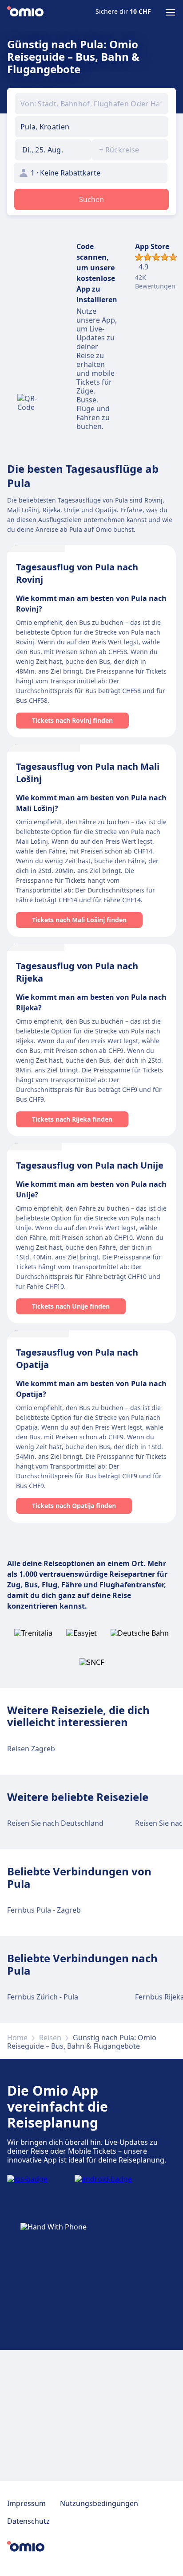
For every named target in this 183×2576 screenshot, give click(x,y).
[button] (53, 150)
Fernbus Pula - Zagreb (44, 1910)
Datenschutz (28, 2521)
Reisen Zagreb (31, 1749)
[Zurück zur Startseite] (25, 12)
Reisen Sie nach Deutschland (55, 1823)
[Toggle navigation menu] (171, 12)
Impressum (26, 2503)
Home (17, 2038)
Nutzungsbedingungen (99, 2503)
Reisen (50, 2038)
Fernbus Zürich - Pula (43, 1997)
